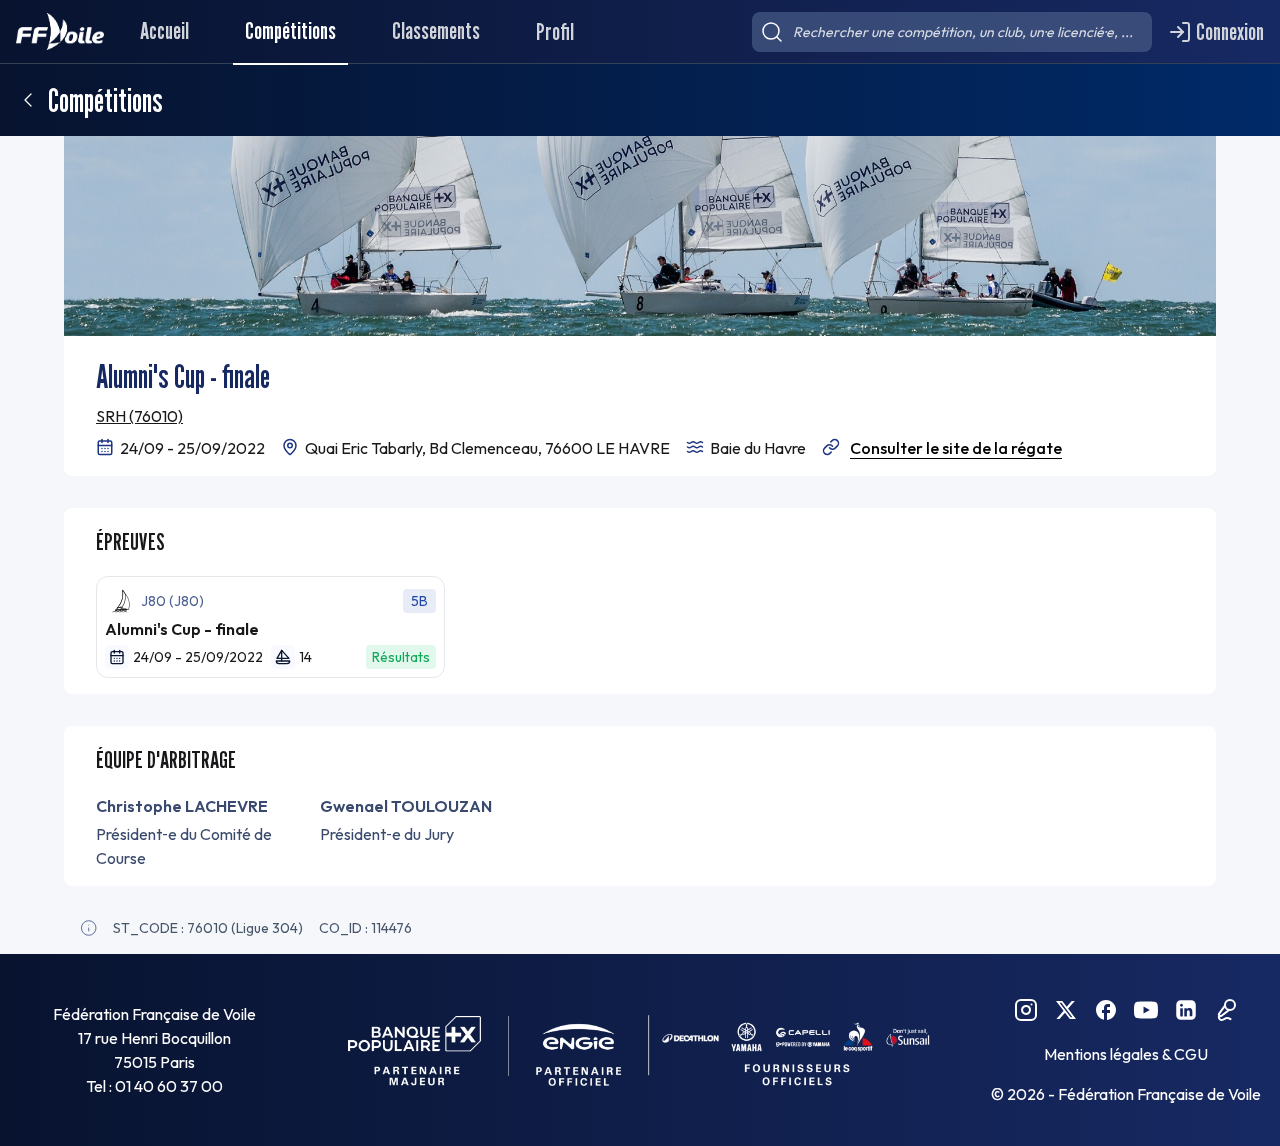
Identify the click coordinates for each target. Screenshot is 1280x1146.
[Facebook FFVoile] (1106, 1010)
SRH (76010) (139, 416)
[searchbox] (952, 32)
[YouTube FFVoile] (1146, 1010)
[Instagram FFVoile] (1026, 1010)
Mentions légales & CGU (1126, 1054)
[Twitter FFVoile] (1066, 1010)
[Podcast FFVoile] (1226, 1010)
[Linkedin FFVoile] (1186, 1010)
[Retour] (28, 100)
